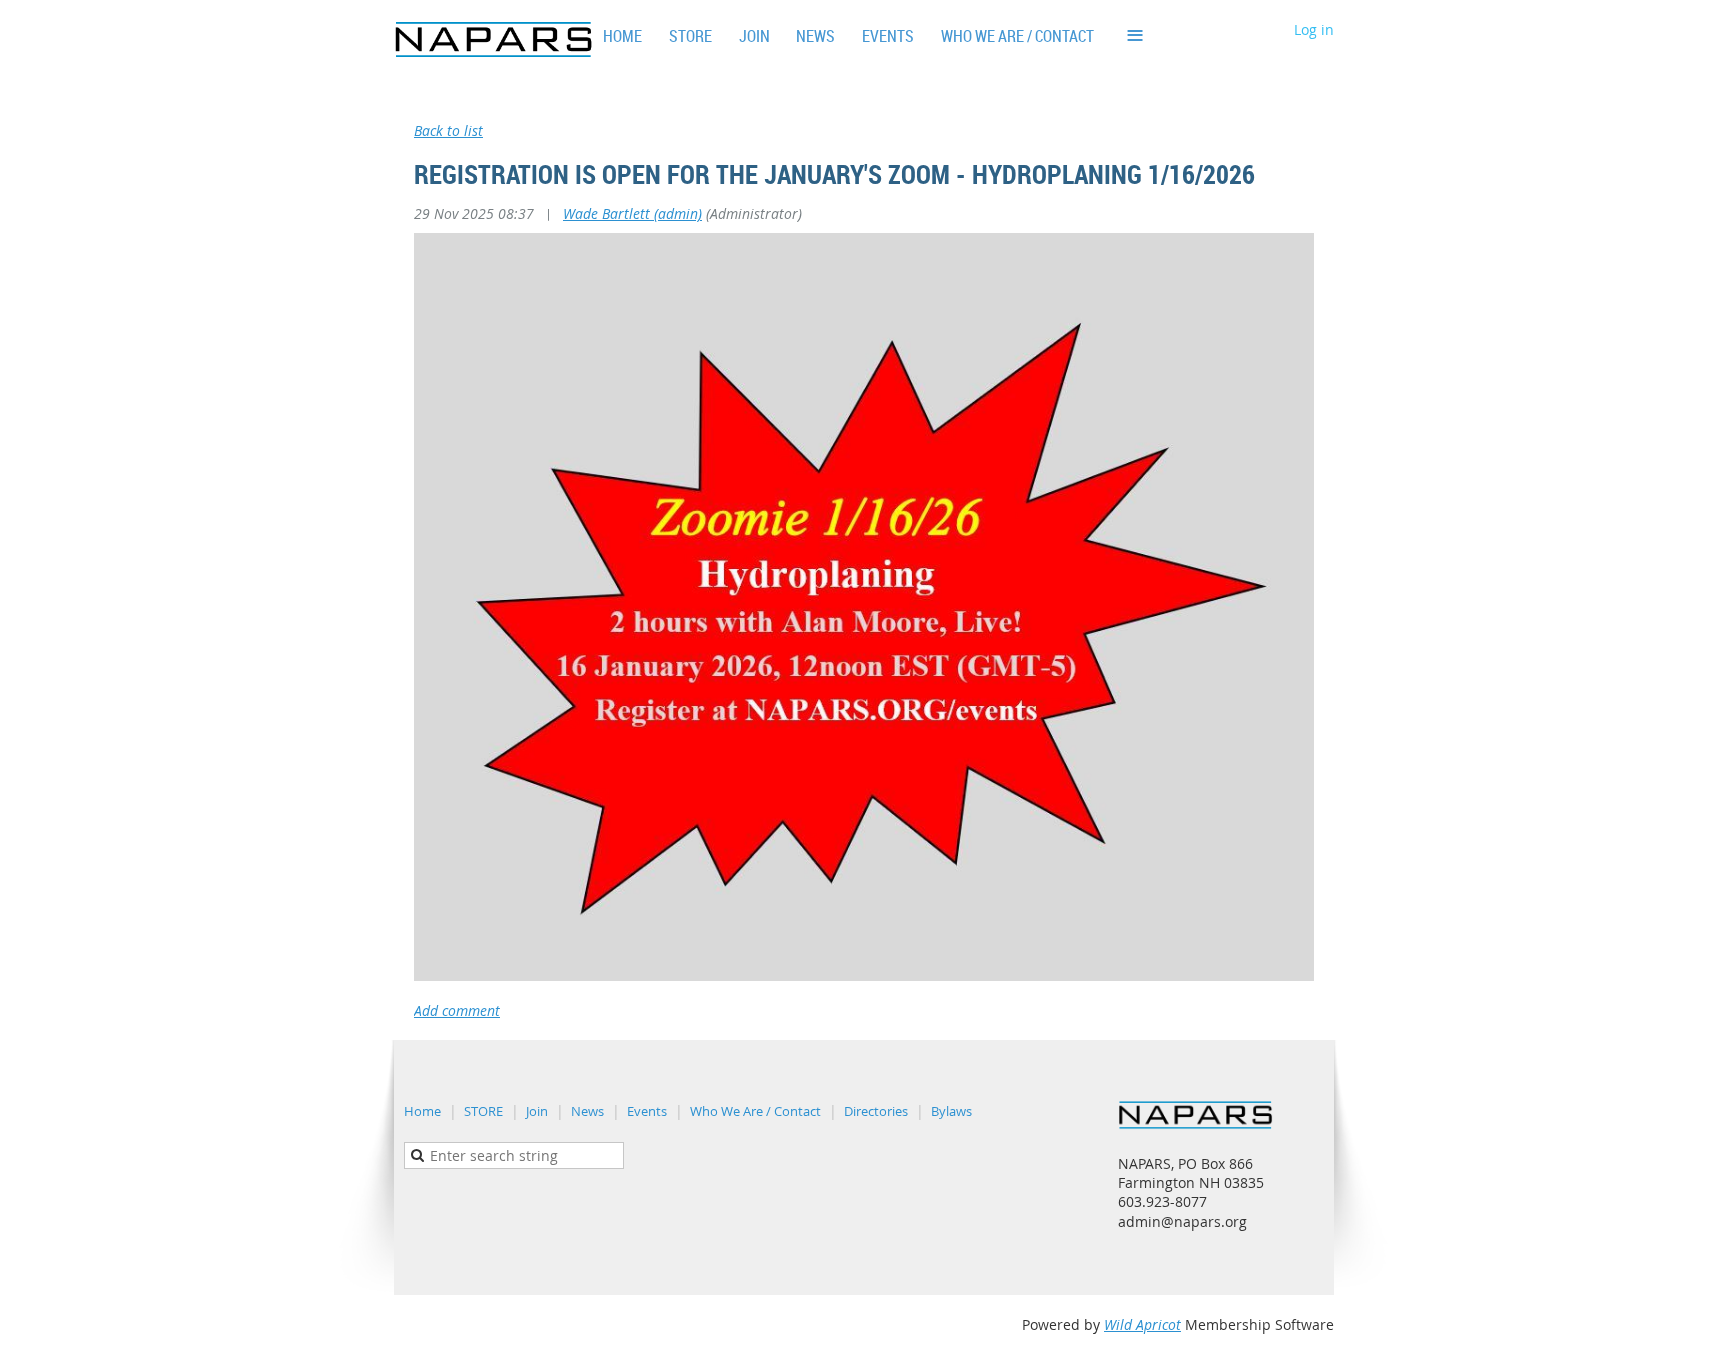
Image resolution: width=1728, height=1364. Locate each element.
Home (422, 1111)
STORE (483, 1111)
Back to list (448, 130)
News (587, 1111)
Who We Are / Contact (755, 1111)
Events (647, 1111)
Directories (876, 1111)
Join (537, 1111)
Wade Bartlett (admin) (632, 213)
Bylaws (951, 1111)
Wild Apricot (1142, 1324)
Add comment (457, 1010)
